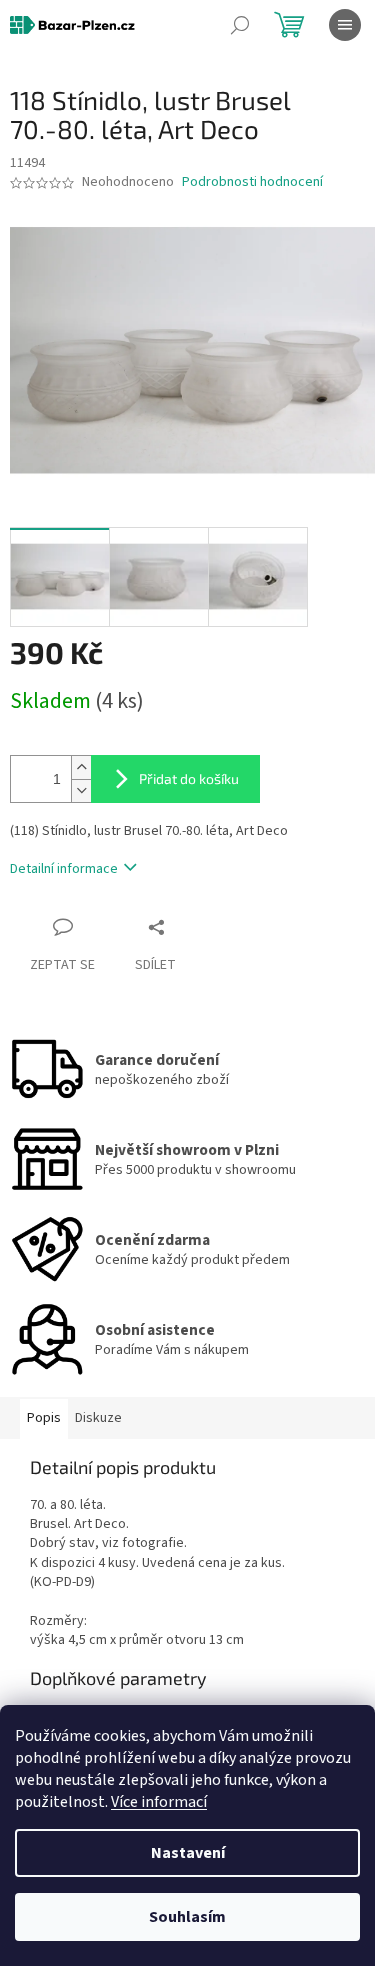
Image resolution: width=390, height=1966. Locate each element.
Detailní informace (64, 869)
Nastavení (188, 1853)
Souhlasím (187, 1917)
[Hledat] (240, 25)
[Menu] (345, 25)
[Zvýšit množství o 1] (81, 767)
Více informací (159, 1802)
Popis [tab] (44, 1418)
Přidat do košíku (189, 778)
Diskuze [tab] (98, 1418)
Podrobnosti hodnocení (252, 182)
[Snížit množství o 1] (81, 790)
